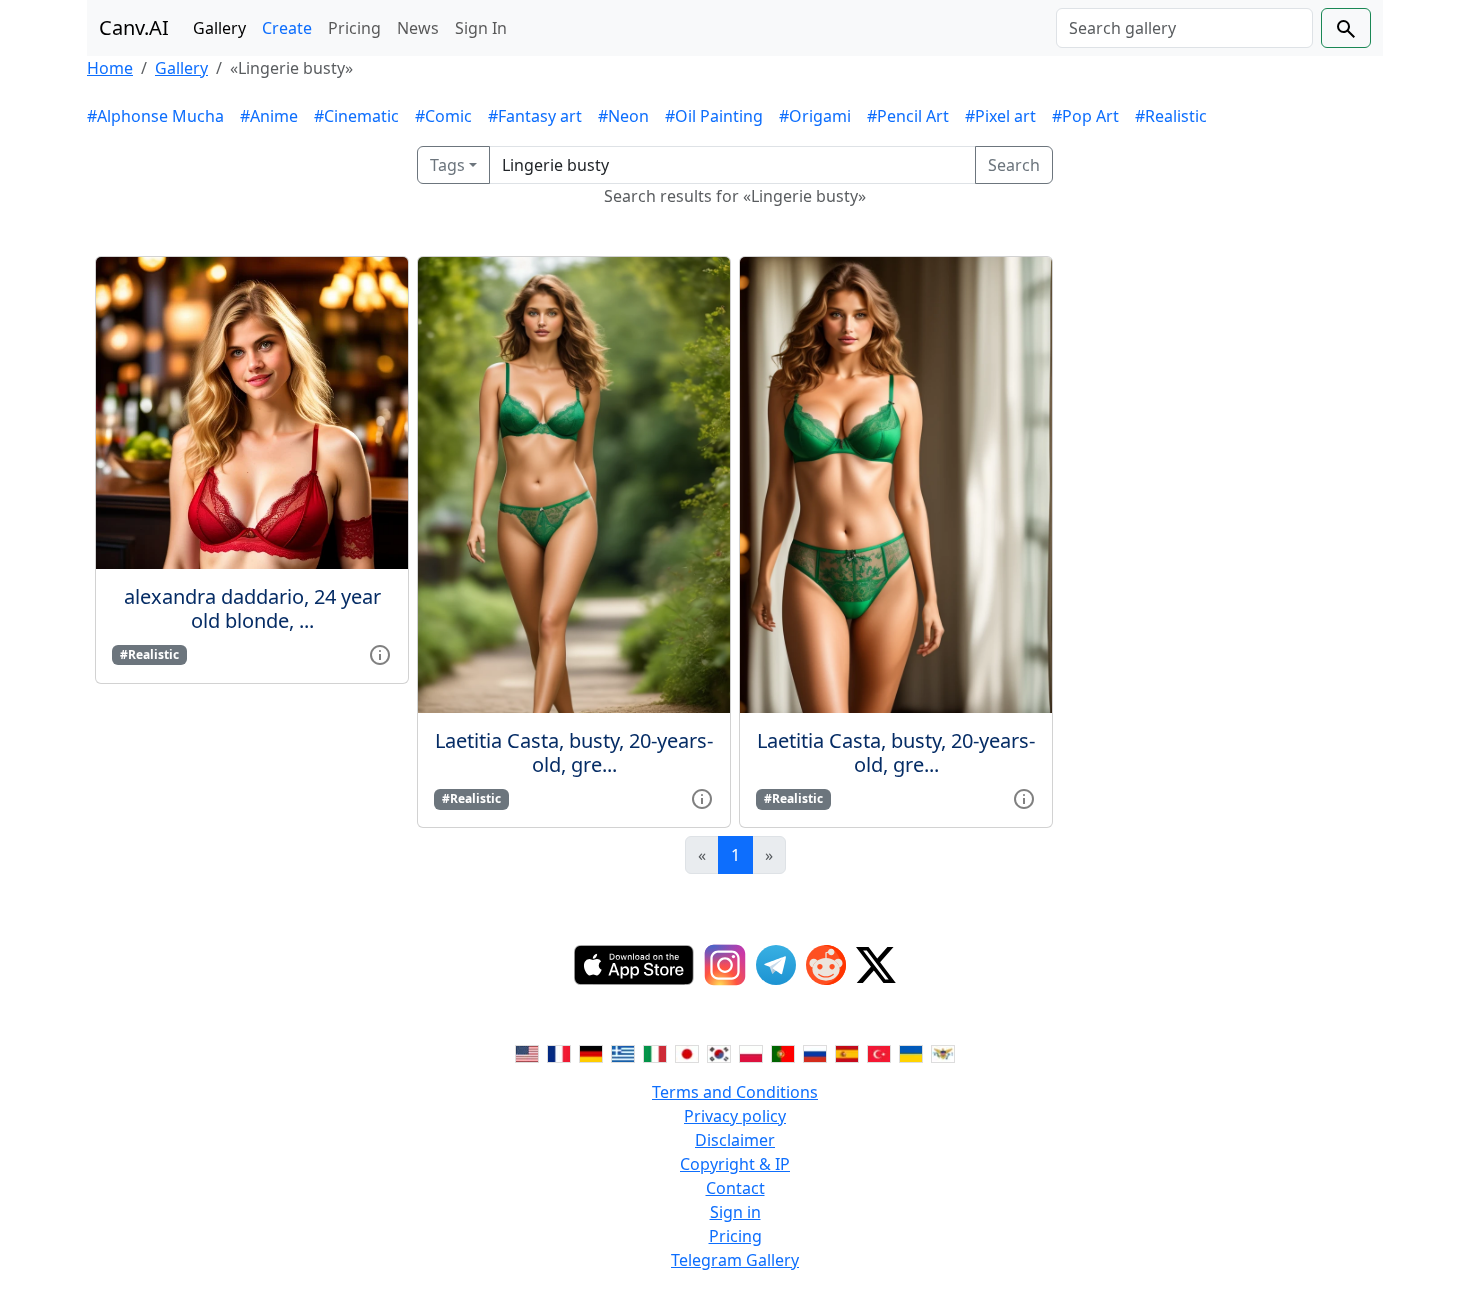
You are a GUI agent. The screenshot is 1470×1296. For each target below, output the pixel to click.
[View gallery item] (380, 653)
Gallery (219, 28)
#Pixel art (1000, 116)
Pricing (354, 28)
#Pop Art (1085, 116)
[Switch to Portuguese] (783, 1052)
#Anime (269, 116)
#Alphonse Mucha (155, 116)
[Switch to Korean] (719, 1052)
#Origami (815, 116)
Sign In (481, 28)
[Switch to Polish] (751, 1052)
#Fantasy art (535, 116)
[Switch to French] (559, 1052)
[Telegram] (776, 965)
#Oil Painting (714, 116)
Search (1014, 165)
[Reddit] (826, 965)
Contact (735, 1188)
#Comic (443, 116)
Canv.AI (134, 27)
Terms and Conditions (735, 1092)
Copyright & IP (735, 1164)
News (418, 28)
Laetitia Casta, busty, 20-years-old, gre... (574, 752)
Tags (447, 165)
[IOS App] (634, 965)
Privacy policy (735, 1116)
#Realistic (1171, 116)
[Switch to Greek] (623, 1052)
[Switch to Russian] (815, 1052)
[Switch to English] (527, 1052)
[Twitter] (876, 965)
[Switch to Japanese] (687, 1052)
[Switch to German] (591, 1052)
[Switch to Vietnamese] (943, 1052)
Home (110, 68)
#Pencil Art (908, 116)
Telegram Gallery (735, 1260)
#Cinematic (356, 116)
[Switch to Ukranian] (911, 1052)
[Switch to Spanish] (847, 1052)
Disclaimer (735, 1140)
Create (287, 28)
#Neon (623, 116)
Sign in (735, 1212)
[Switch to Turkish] (879, 1052)
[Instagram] (725, 965)
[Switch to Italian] (655, 1052)
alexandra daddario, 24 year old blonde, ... (252, 608)
